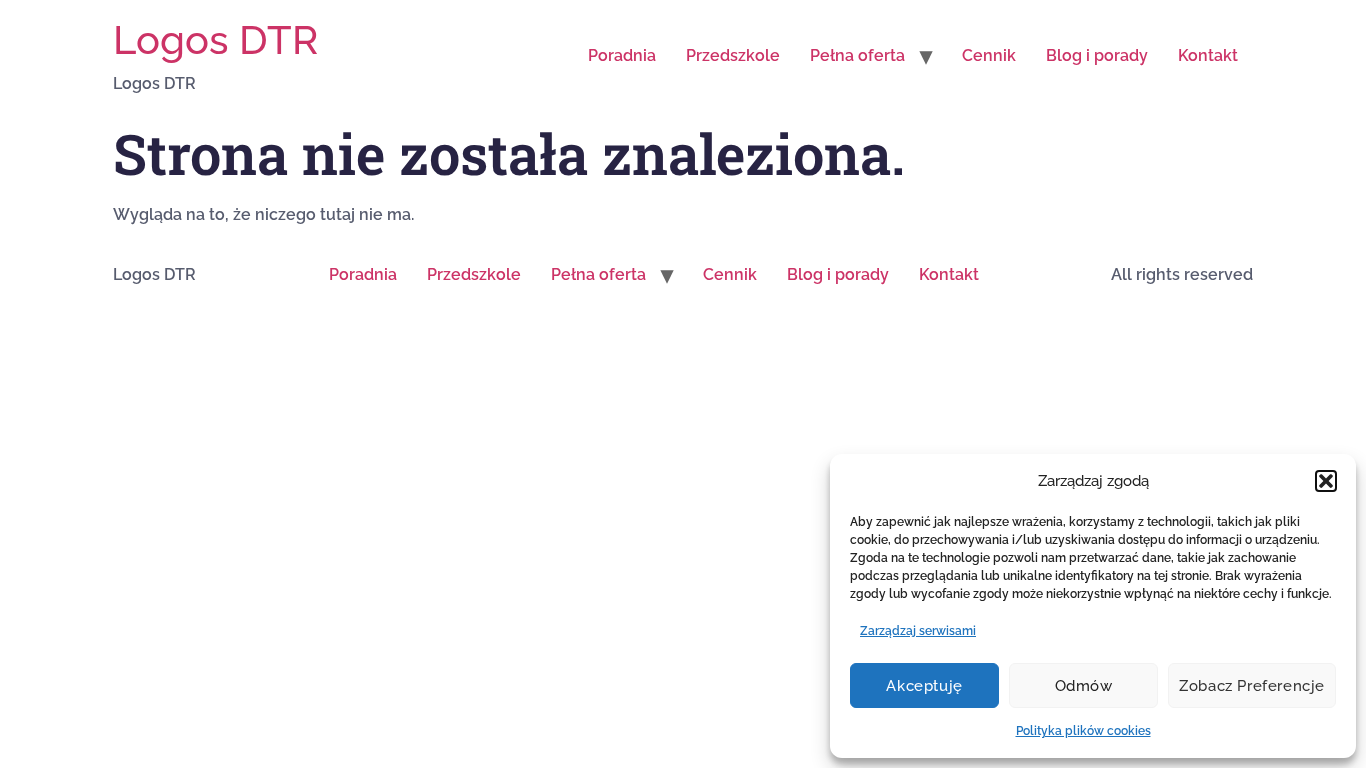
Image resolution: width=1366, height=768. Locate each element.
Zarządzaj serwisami (918, 631)
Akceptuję (924, 686)
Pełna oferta (857, 55)
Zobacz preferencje (1252, 686)
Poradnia (622, 55)
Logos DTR (215, 39)
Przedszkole (733, 55)
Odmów (1084, 686)
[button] (1326, 481)
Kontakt (1208, 55)
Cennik (989, 55)
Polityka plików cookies (1083, 731)
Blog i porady (1097, 55)
